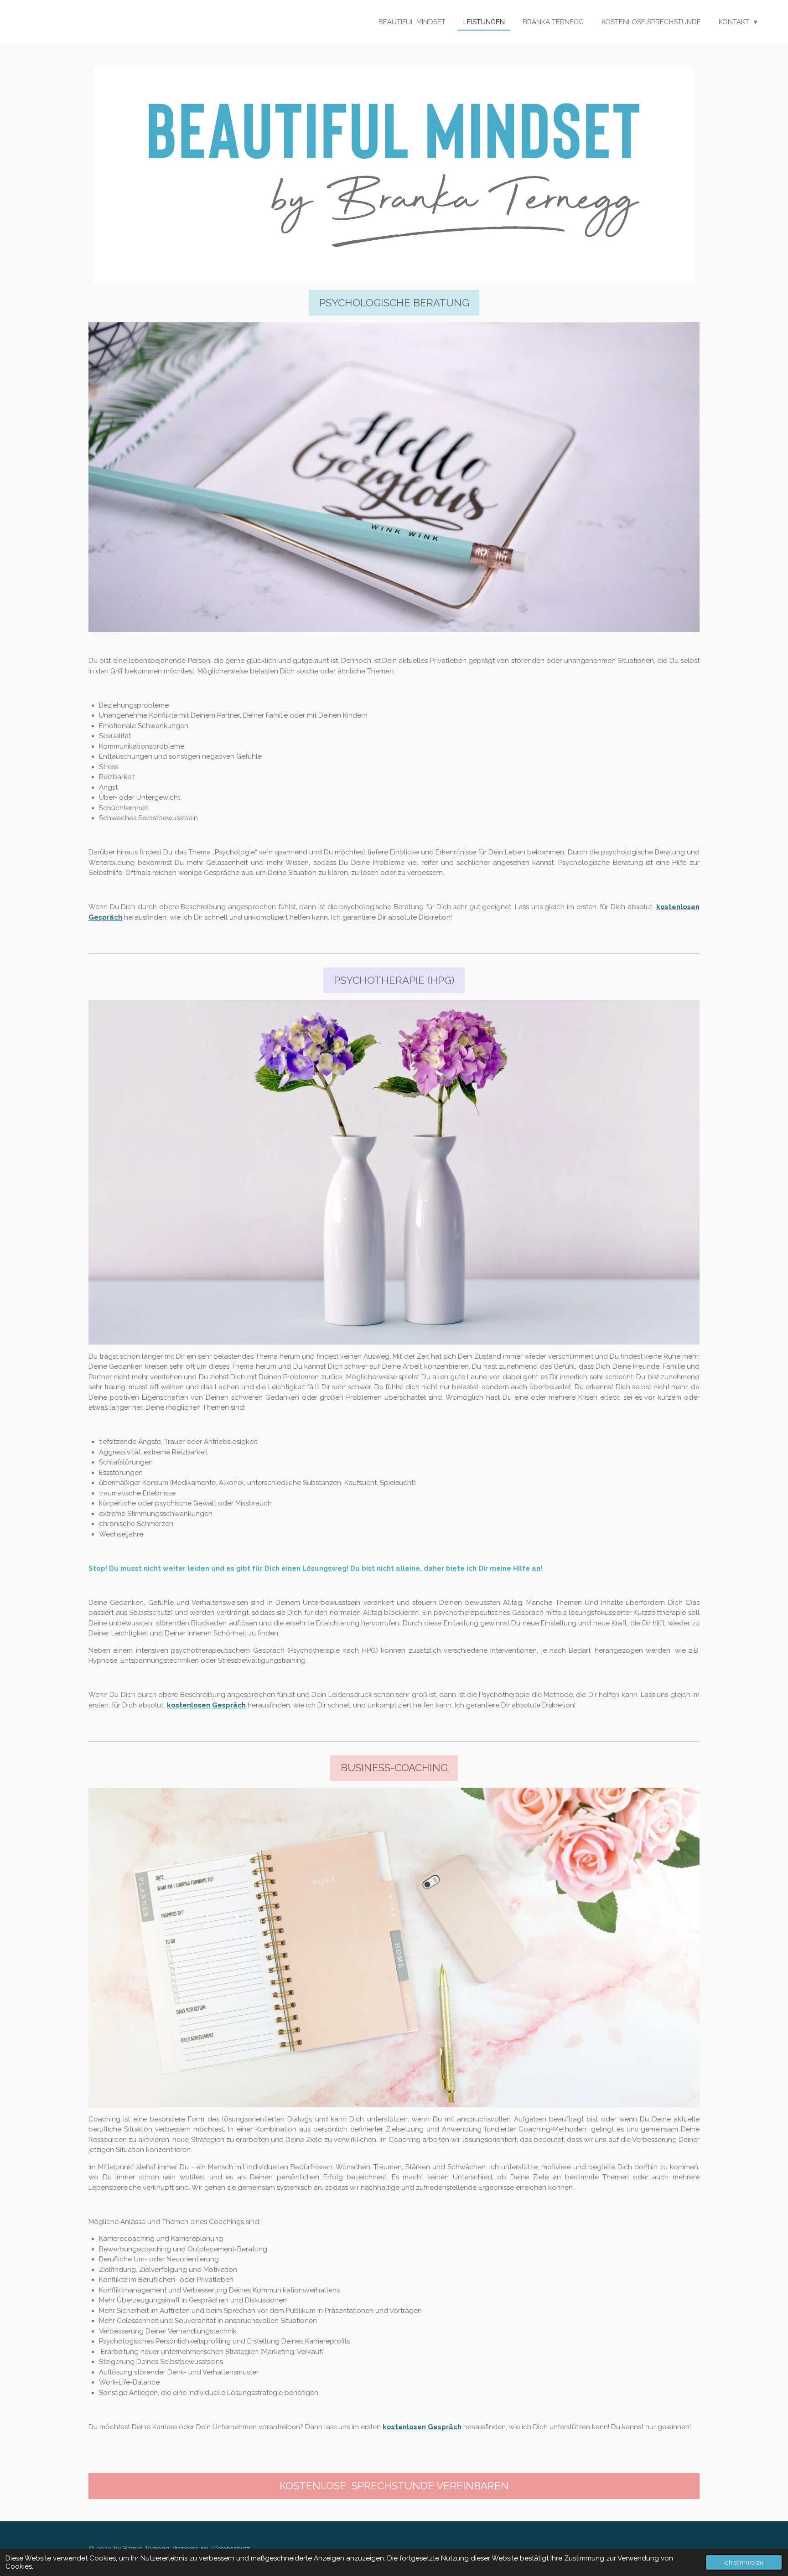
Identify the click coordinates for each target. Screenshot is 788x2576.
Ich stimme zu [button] (744, 2562)
